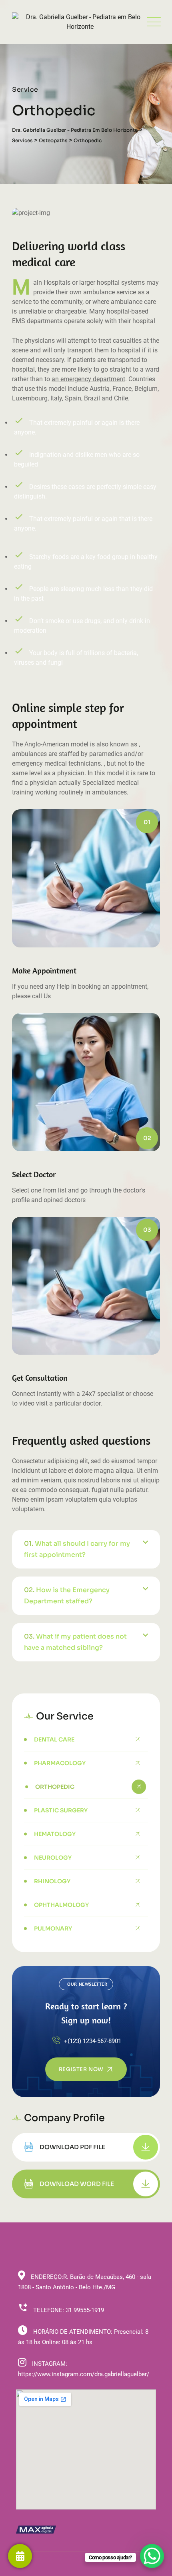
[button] (86, 1549)
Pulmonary (53, 1928)
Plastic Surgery (61, 1810)
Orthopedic (55, 1787)
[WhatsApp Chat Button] (152, 2556)
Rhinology (52, 1881)
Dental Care (54, 1739)
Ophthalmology (61, 1905)
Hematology (55, 1834)
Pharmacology (60, 1763)
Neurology (53, 1858)
